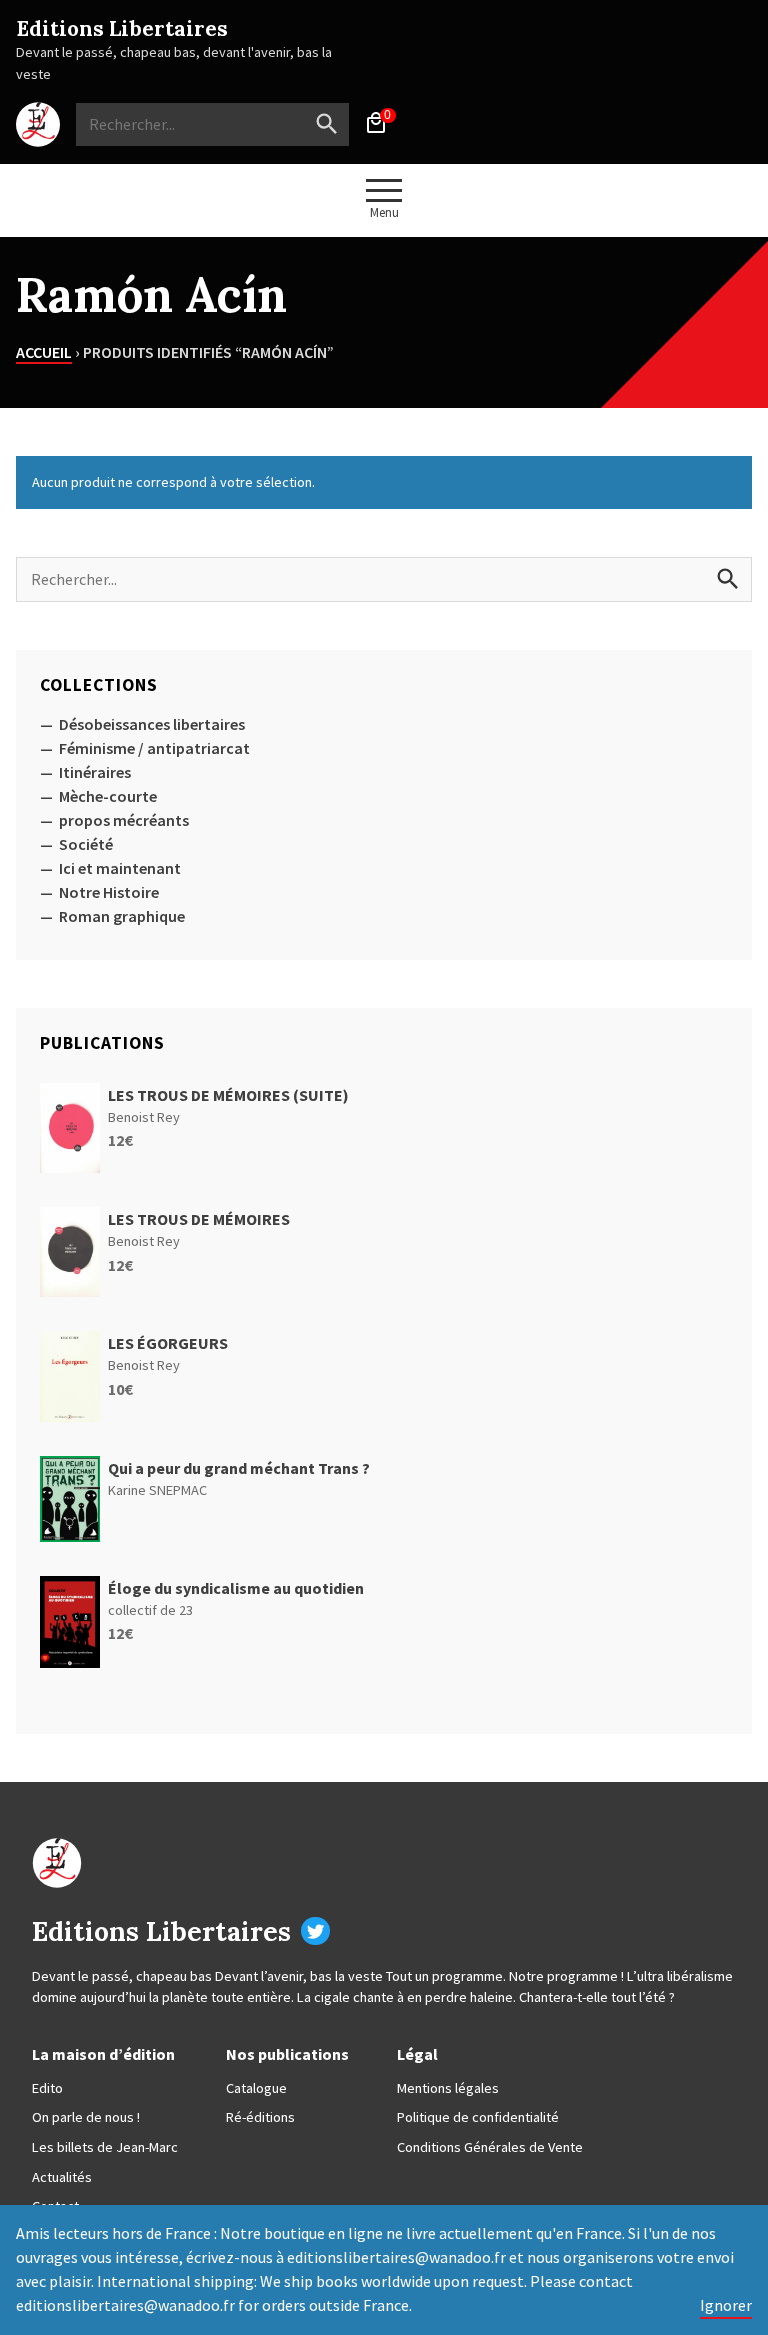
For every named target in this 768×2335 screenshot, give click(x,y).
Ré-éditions (260, 2117)
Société (86, 844)
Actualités (62, 2177)
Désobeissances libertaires (152, 724)
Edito (47, 2088)
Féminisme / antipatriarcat (154, 748)
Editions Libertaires (122, 28)
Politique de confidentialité (478, 2117)
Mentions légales (448, 2088)
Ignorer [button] (726, 2305)
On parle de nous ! (86, 2117)
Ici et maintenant (120, 868)
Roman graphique (122, 916)
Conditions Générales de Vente (490, 2147)
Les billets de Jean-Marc (105, 2147)
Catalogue (256, 2088)
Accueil (44, 352)
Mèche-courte (108, 796)
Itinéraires (95, 772)
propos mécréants (124, 820)
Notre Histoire (109, 892)
